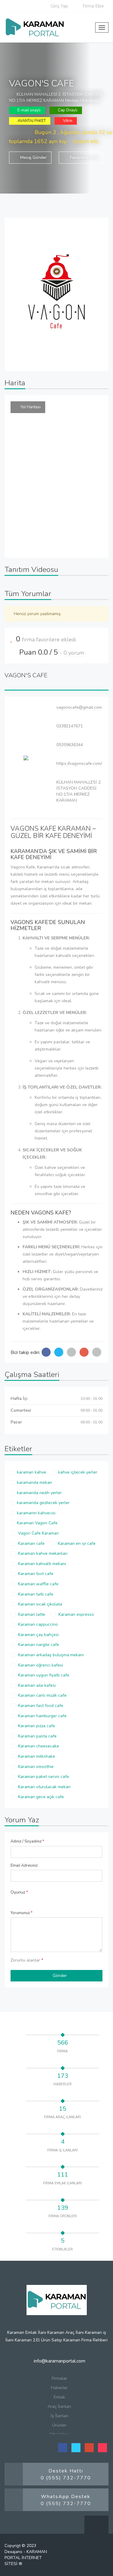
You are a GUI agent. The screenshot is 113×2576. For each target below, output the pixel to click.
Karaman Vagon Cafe (37, 1523)
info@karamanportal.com (59, 2361)
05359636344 (70, 745)
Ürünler (59, 2425)
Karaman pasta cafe (37, 1736)
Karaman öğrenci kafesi (40, 1665)
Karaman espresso (76, 1614)
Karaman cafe (31, 1543)
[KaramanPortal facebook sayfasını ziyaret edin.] (63, 2448)
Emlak (59, 2397)
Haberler (59, 2388)
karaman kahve (31, 1472)
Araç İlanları (59, 2406)
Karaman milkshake (36, 1756)
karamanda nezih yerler (39, 1493)
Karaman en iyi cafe (76, 1543)
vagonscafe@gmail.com (79, 707)
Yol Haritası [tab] (31, 407)
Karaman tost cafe (35, 1574)
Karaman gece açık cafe (40, 1797)
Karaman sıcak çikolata (39, 1604)
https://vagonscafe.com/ (79, 763)
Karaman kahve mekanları (42, 1553)
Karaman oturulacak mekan (44, 1787)
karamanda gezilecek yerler (43, 1503)
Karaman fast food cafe (40, 1706)
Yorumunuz (22, 1913)
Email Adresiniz (24, 1865)
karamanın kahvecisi (36, 1513)
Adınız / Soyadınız (27, 1841)
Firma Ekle (93, 6)
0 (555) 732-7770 (66, 2478)
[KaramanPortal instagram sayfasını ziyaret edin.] (102, 2448)
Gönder (60, 1976)
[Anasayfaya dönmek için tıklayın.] (36, 27)
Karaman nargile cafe (38, 1645)
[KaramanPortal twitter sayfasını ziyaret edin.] (76, 2448)
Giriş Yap (59, 6)
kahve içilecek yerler (78, 1472)
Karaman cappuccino (37, 1624)
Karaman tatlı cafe (35, 1594)
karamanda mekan (35, 1482)
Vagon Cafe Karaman (38, 1533)
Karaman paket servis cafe (43, 1777)
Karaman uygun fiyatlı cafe (43, 1675)
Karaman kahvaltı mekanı (41, 1564)
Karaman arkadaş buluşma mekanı (50, 1655)
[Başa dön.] (96, 2528)
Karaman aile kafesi (36, 1685)
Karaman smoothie (35, 1767)
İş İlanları (60, 2416)
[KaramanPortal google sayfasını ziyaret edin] (89, 2448)
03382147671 (70, 726)
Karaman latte (31, 1614)
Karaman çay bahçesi (38, 1635)
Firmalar (60, 2378)
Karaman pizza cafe (36, 1726)
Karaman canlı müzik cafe (42, 1695)
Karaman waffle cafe (38, 1584)
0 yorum (74, 653)
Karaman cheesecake (38, 1746)
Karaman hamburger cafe (42, 1716)
